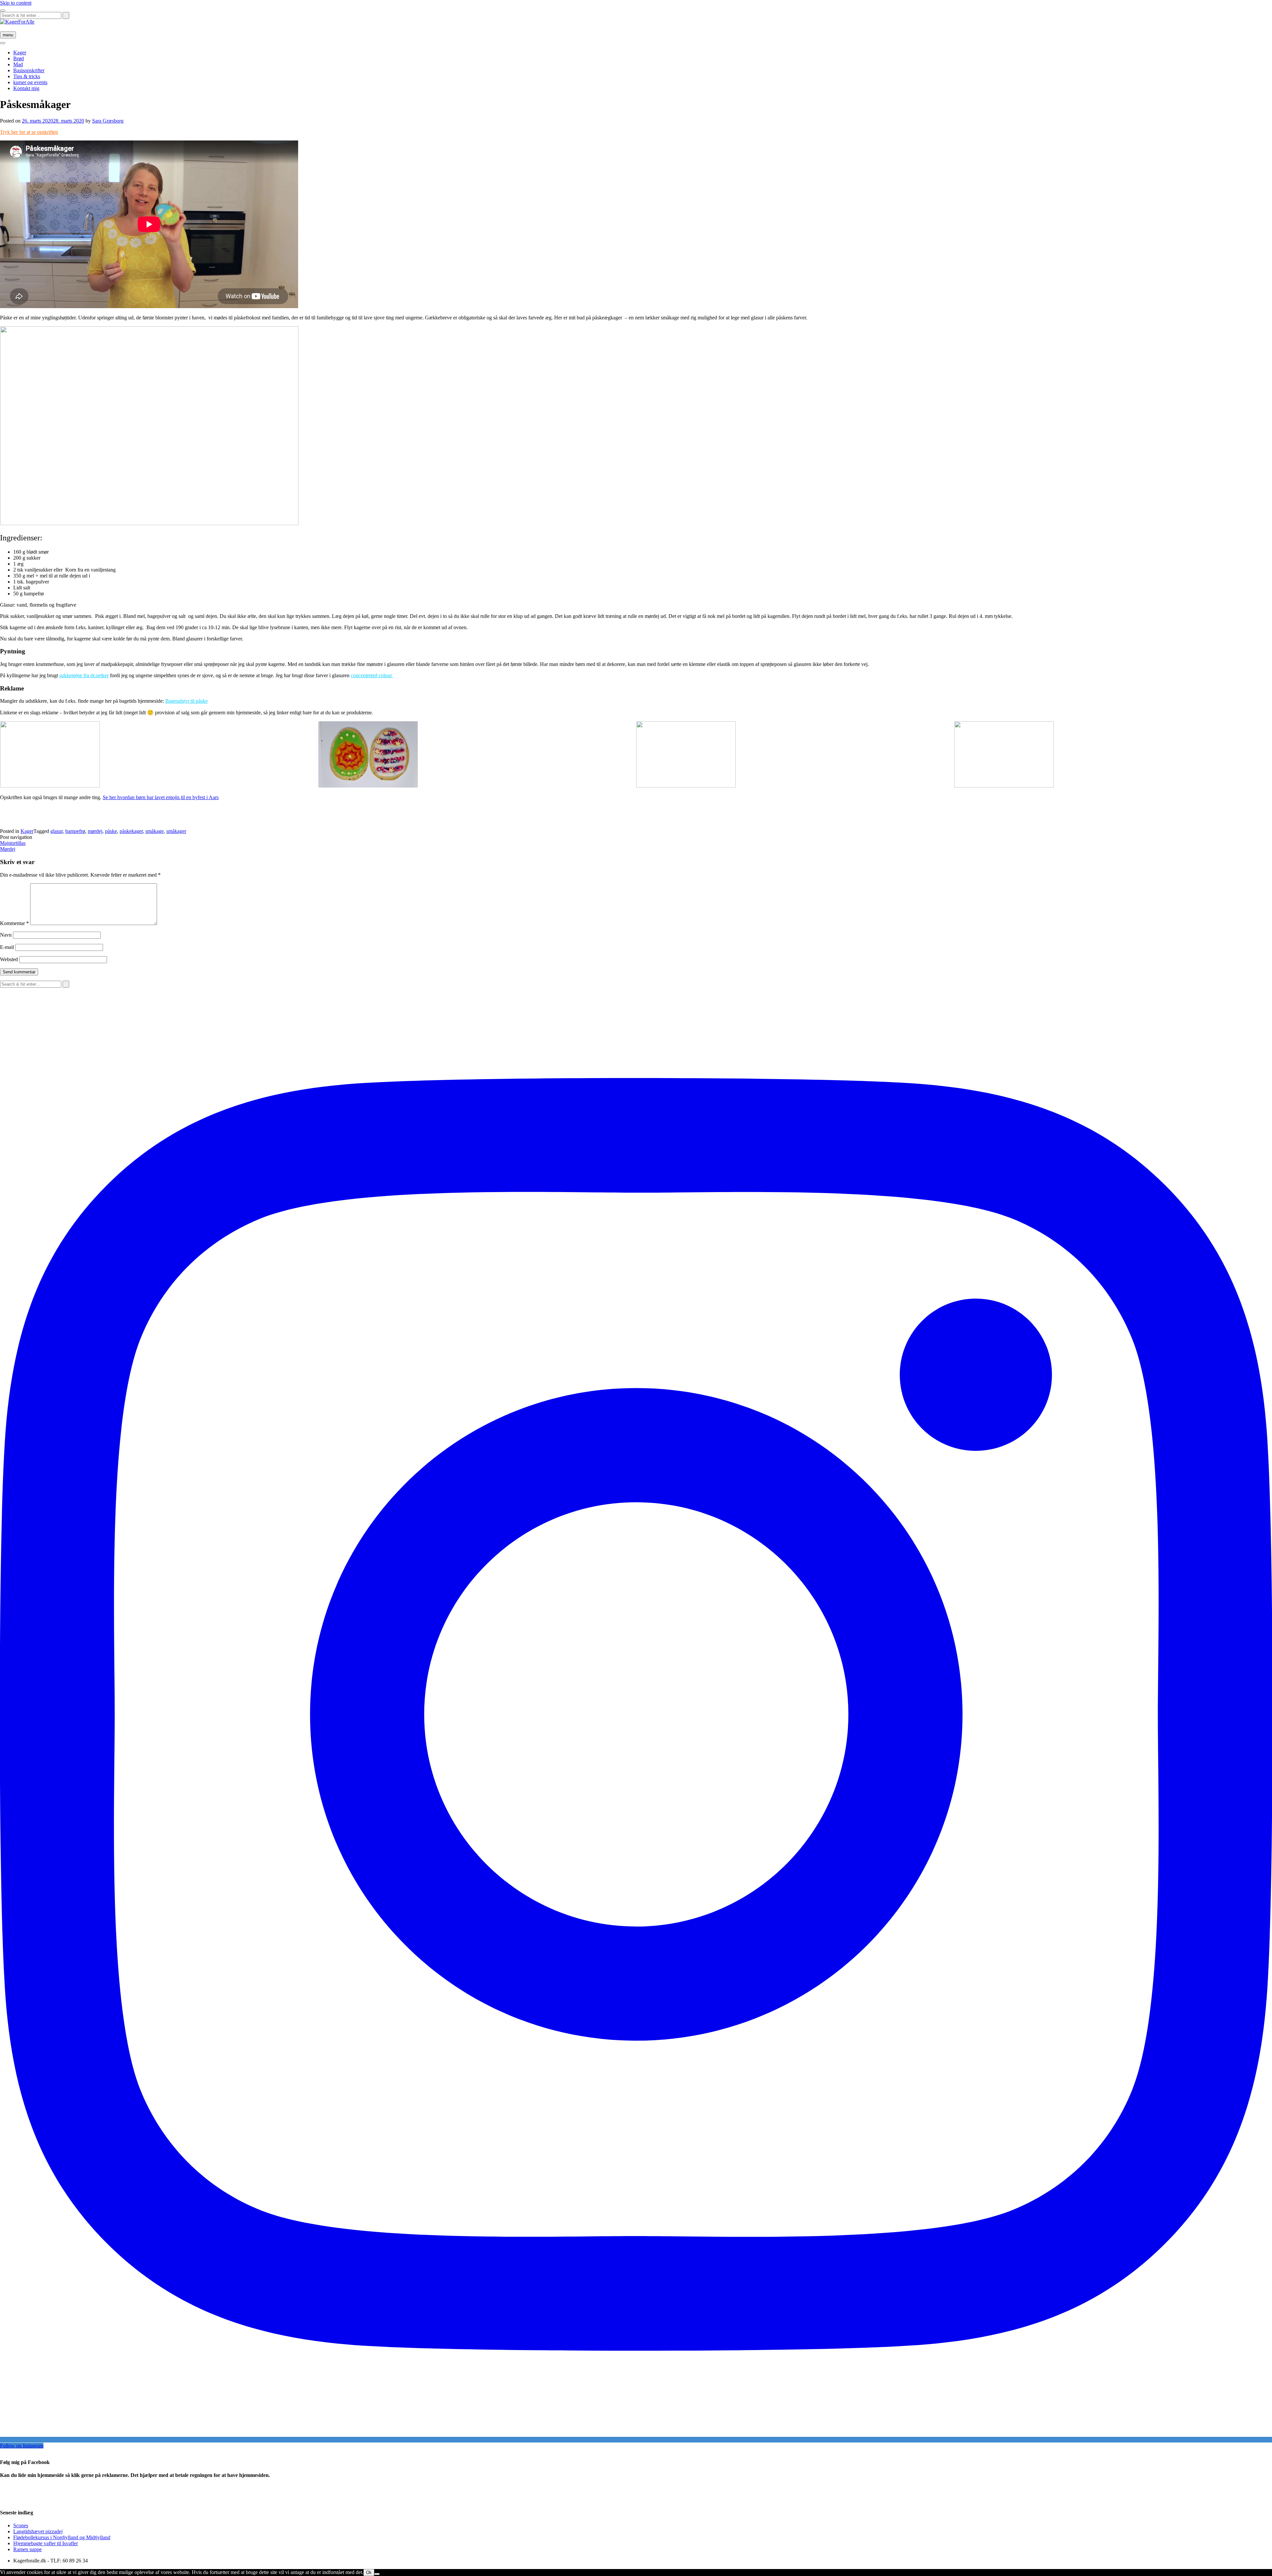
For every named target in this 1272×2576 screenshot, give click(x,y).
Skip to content (16, 3)
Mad (18, 64)
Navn (6, 935)
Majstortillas (13, 843)
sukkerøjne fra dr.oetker (84, 675)
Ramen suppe (27, 2549)
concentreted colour (372, 675)
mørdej (95, 831)
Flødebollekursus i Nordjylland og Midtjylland (62, 2537)
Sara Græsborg (108, 121)
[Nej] (377, 2574)
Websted (9, 959)
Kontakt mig (26, 88)
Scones (21, 2525)
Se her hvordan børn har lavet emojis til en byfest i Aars (161, 797)
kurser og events (30, 82)
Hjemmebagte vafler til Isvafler (46, 2543)
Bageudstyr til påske (186, 701)
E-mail (7, 947)
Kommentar (14, 923)
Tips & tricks (27, 76)
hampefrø (75, 831)
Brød (19, 58)
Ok (369, 2573)
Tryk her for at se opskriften (29, 132)
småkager (176, 831)
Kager (20, 53)
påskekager (131, 831)
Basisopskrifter (29, 70)
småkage (155, 831)
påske (111, 831)
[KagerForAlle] (17, 22)
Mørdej (8, 849)
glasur (56, 831)
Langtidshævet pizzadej (38, 2531)
